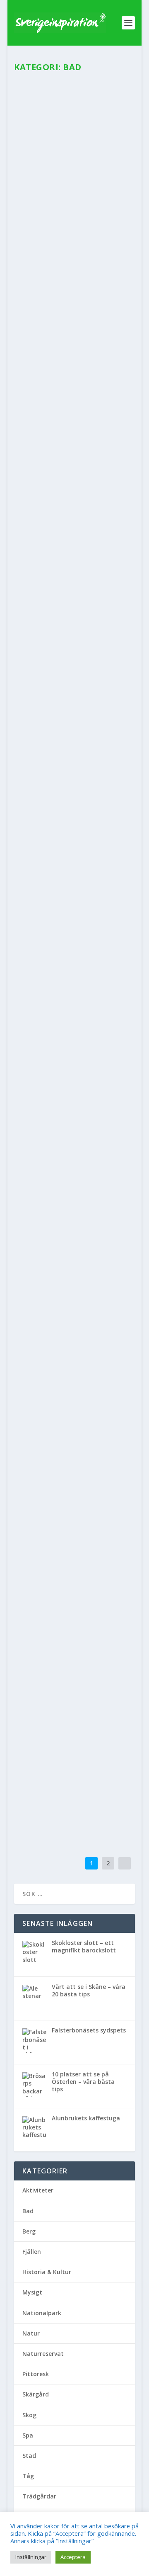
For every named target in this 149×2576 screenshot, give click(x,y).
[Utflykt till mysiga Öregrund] (74, 1093)
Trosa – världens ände (65, 1502)
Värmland (72, 1009)
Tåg (28, 2476)
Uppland (97, 354)
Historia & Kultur (54, 1397)
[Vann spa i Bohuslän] (74, 115)
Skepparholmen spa (70, 341)
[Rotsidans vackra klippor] (74, 479)
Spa (88, 177)
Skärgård (85, 1133)
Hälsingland (48, 753)
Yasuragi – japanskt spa (71, 1757)
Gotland (68, 1642)
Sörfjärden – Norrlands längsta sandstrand (72, 731)
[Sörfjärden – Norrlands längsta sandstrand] (74, 673)
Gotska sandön (60, 1629)
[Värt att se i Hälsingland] (74, 837)
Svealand (73, 354)
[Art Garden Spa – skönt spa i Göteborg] (74, 1225)
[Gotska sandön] (74, 1612)
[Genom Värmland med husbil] (74, 970)
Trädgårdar (39, 2496)
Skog (52, 558)
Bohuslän (45, 177)
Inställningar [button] (31, 2557)
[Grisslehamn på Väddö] (74, 1357)
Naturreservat (104, 550)
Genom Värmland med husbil (66, 992)
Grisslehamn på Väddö (61, 1379)
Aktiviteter (34, 1009)
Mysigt (42, 354)
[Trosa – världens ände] (74, 1480)
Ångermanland (40, 550)
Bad (27, 177)
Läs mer (39, 229)
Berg (40, 876)
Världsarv (71, 558)
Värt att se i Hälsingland (55, 858)
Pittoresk (62, 1133)
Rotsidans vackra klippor (66, 532)
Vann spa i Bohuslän (74, 164)
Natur (78, 550)
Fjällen (32, 2252)
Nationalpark (96, 1642)
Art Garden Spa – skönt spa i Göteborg (63, 1251)
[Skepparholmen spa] (74, 292)
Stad (104, 1133)
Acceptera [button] (73, 2557)
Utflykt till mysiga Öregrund (71, 1115)
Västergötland (79, 1273)
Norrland (33, 558)
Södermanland (63, 1528)
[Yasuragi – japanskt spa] (74, 1735)
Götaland (70, 177)
